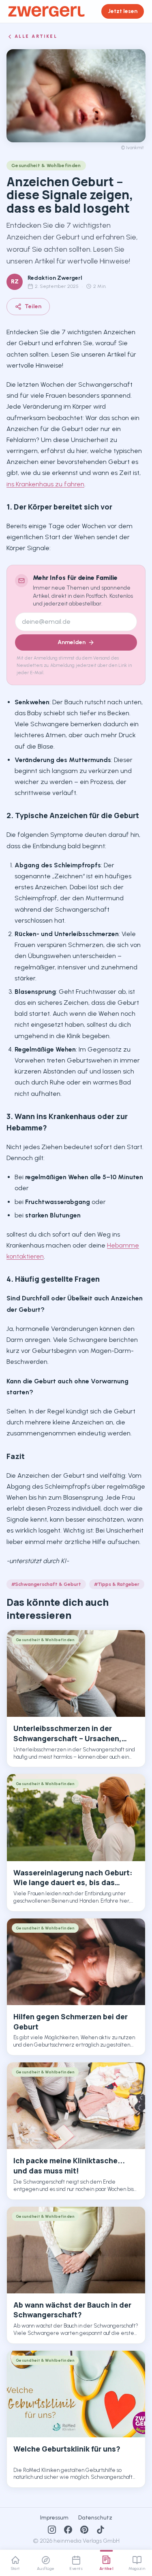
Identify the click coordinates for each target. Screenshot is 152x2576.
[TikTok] (101, 2530)
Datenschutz (95, 2518)
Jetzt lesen (123, 11)
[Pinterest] (84, 2530)
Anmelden (72, 642)
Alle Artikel (36, 36)
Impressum (54, 2518)
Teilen (33, 306)
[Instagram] (52, 2530)
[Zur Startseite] (46, 11)
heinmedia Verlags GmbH (87, 2541)
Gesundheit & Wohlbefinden (46, 165)
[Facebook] (68, 2530)
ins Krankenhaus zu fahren (45, 484)
